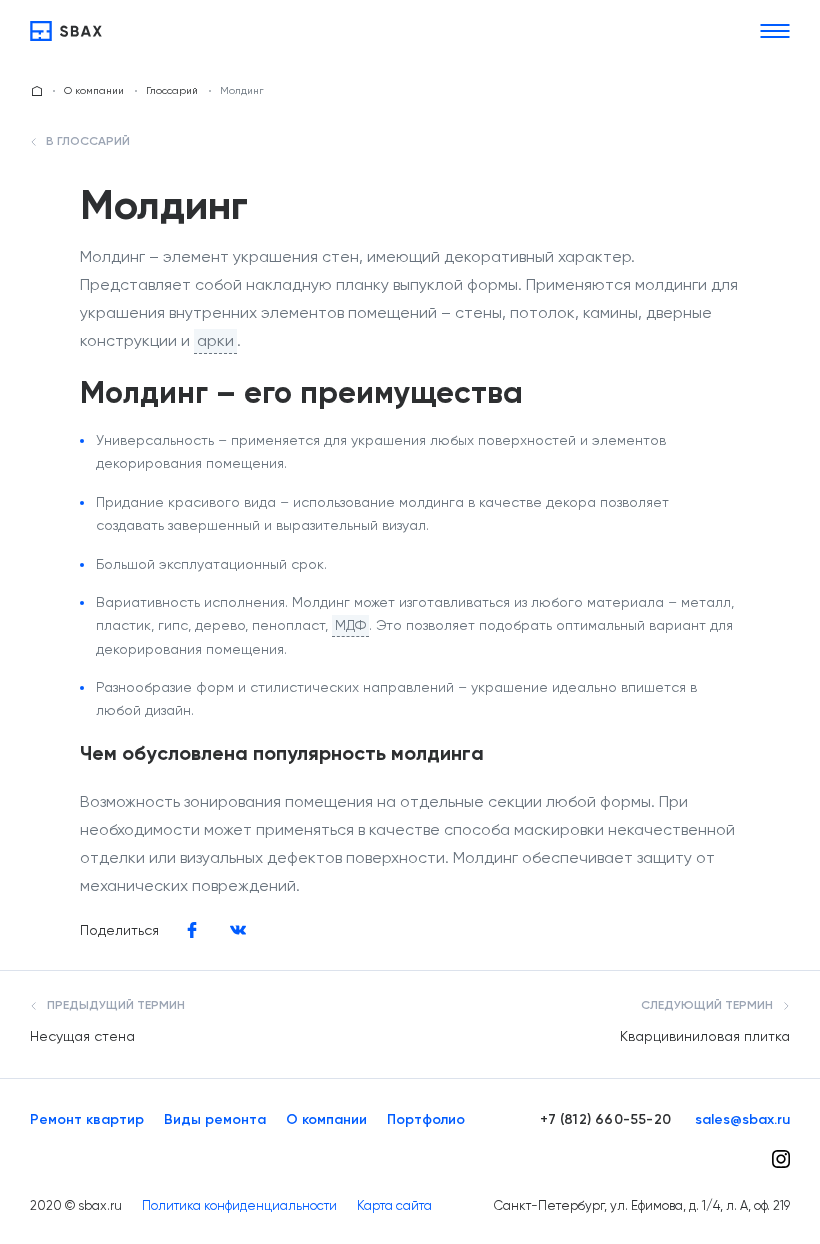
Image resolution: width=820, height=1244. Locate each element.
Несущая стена (82, 1036)
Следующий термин (708, 1006)
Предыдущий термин (114, 1006)
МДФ (350, 625)
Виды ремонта (215, 1120)
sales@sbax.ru (742, 1120)
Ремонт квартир (87, 1120)
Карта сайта (394, 1205)
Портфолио (426, 1120)
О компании (94, 90)
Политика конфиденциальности (239, 1205)
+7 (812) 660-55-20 (605, 1120)
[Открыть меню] (775, 31)
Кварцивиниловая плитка (705, 1036)
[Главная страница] (37, 91)
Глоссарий (172, 90)
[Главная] (66, 31)
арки (215, 340)
